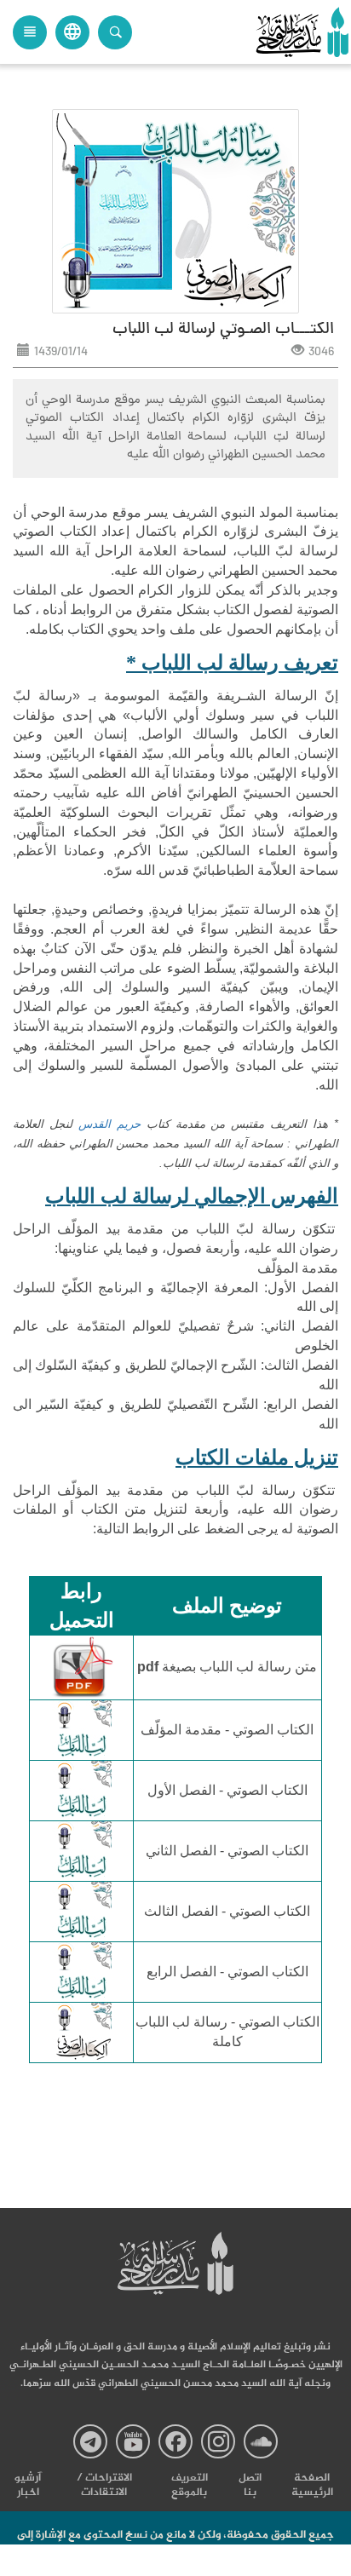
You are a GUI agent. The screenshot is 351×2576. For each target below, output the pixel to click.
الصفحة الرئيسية (312, 2486)
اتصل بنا (250, 2486)
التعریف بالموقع (190, 2486)
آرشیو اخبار (28, 2486)
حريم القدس (109, 1124)
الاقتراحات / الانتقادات (104, 2486)
